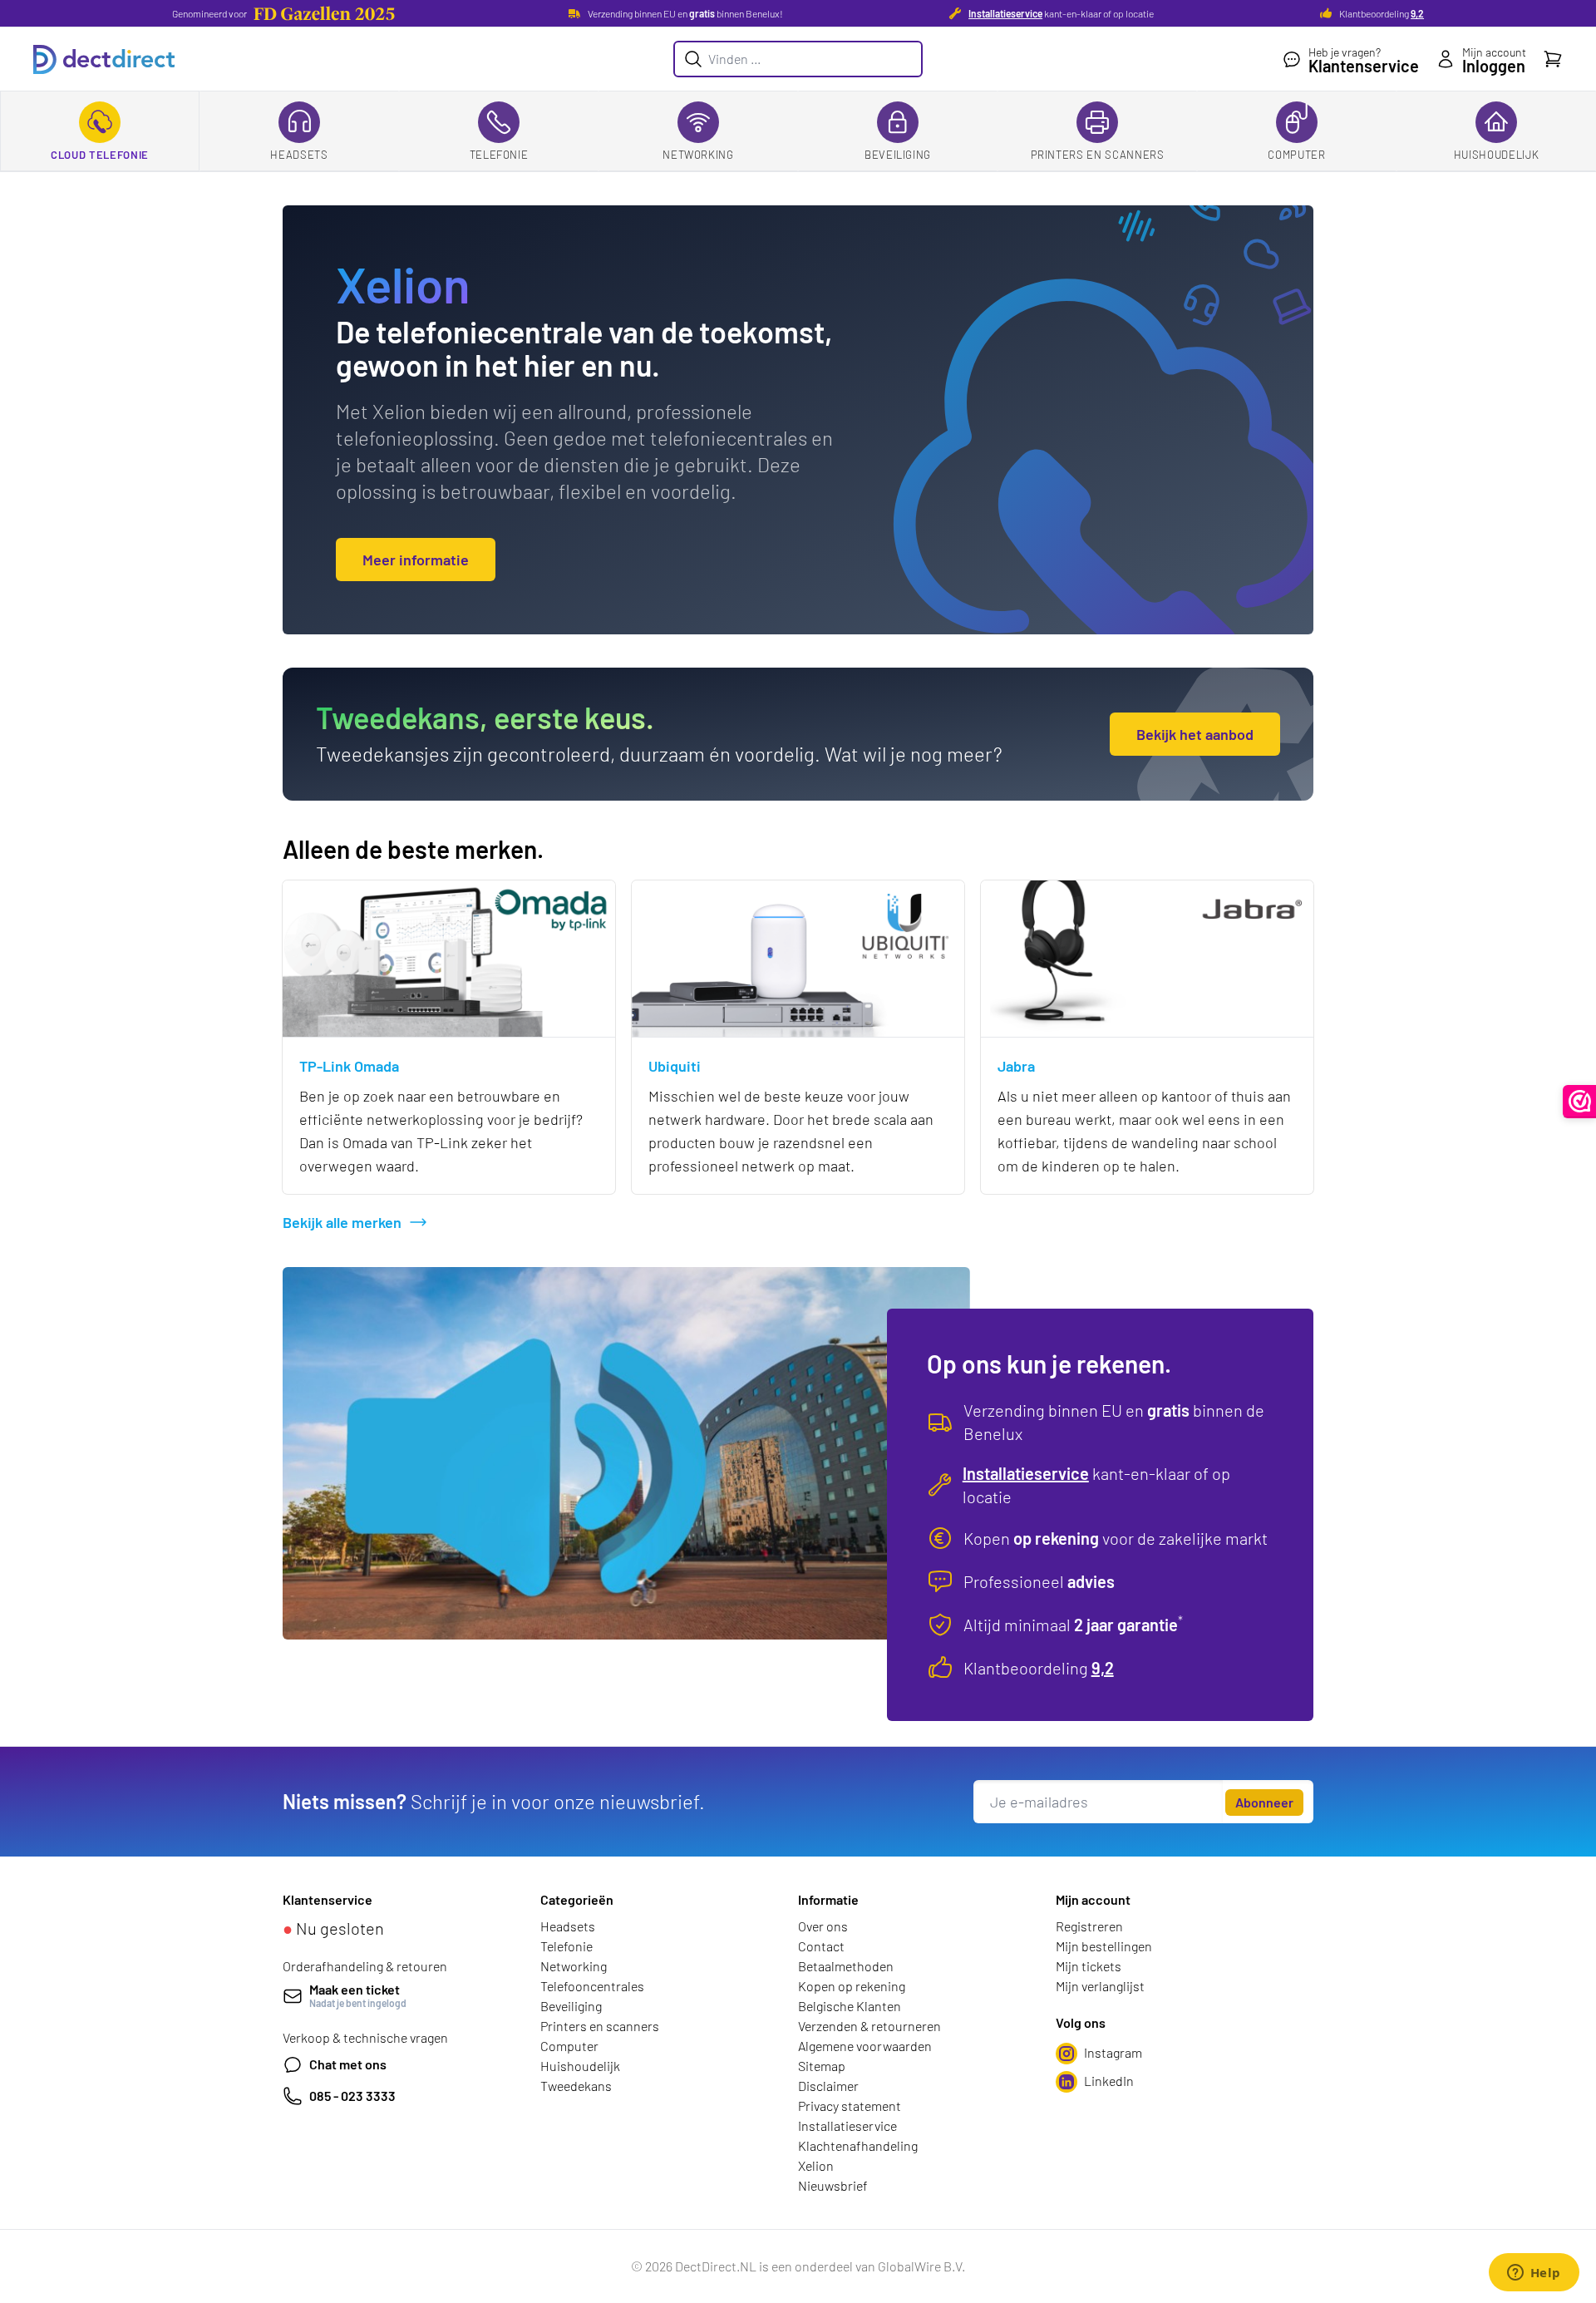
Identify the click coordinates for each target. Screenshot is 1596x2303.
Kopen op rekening (852, 1986)
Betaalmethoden (846, 1966)
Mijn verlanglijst (1100, 1986)
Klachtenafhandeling (858, 2145)
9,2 (1417, 13)
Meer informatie (416, 560)
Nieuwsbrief (833, 2185)
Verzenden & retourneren (869, 2026)
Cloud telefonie (100, 155)
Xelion (816, 2165)
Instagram (1113, 2052)
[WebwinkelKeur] (1580, 1102)
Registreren (1089, 1926)
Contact (821, 1946)
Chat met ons (348, 2064)
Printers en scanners (1098, 155)
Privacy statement (850, 2106)
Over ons (823, 1926)
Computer (1296, 155)
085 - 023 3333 (352, 2096)
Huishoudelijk (1496, 155)
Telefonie (499, 155)
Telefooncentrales (592, 1986)
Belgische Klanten (850, 2006)
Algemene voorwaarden (865, 2046)
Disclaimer (828, 2086)
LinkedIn (1109, 2081)
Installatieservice (1005, 13)
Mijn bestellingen (1104, 1946)
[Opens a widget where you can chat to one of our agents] (1534, 2274)
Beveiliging (898, 155)
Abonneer (1264, 1802)
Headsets (299, 155)
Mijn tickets (1089, 1966)
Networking (698, 155)
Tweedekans (576, 2086)
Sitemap (822, 2066)
